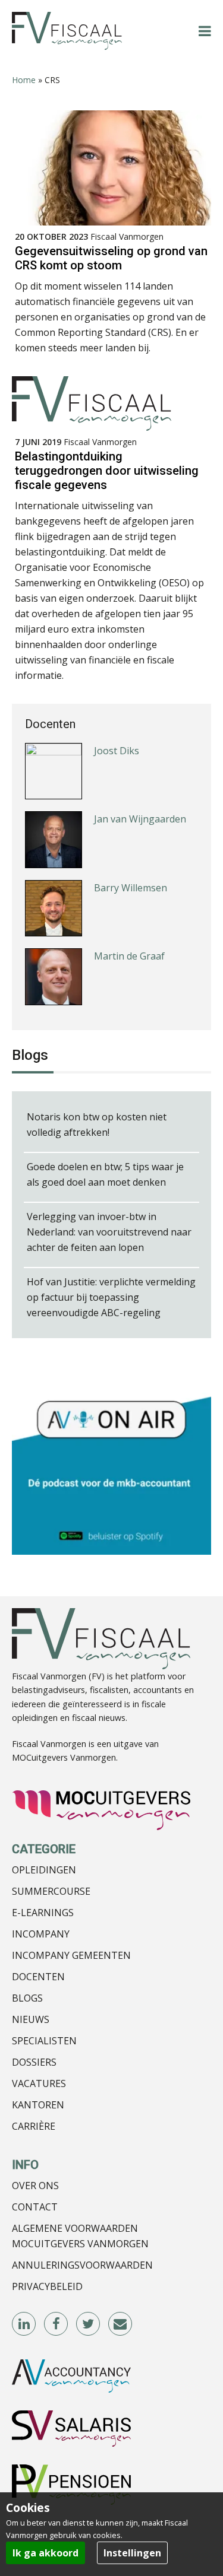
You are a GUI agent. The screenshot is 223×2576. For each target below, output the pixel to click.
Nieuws (31, 2019)
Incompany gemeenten (71, 1955)
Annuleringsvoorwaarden (82, 2265)
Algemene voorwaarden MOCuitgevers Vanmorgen (80, 2236)
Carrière (34, 2126)
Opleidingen (44, 1870)
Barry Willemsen (131, 888)
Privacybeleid (47, 2286)
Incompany (41, 1934)
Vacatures (39, 2083)
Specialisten (44, 2041)
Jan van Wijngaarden (140, 819)
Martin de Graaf (129, 956)
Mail (121, 2324)
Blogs (27, 1998)
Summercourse (51, 1891)
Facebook (56, 2324)
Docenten (38, 1977)
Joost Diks (117, 751)
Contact (35, 2207)
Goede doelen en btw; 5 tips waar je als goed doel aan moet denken (105, 1174)
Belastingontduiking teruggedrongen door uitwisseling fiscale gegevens (107, 471)
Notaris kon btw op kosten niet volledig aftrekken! (97, 1125)
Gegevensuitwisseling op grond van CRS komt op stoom (111, 258)
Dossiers (34, 2062)
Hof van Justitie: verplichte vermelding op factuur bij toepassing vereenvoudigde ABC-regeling (111, 1297)
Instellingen (132, 2553)
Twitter (89, 2324)
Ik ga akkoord (45, 2553)
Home (24, 80)
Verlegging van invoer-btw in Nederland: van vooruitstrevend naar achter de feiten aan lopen (109, 1232)
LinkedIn (24, 2324)
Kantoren (38, 2105)
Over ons (35, 2186)
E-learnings (43, 1913)
